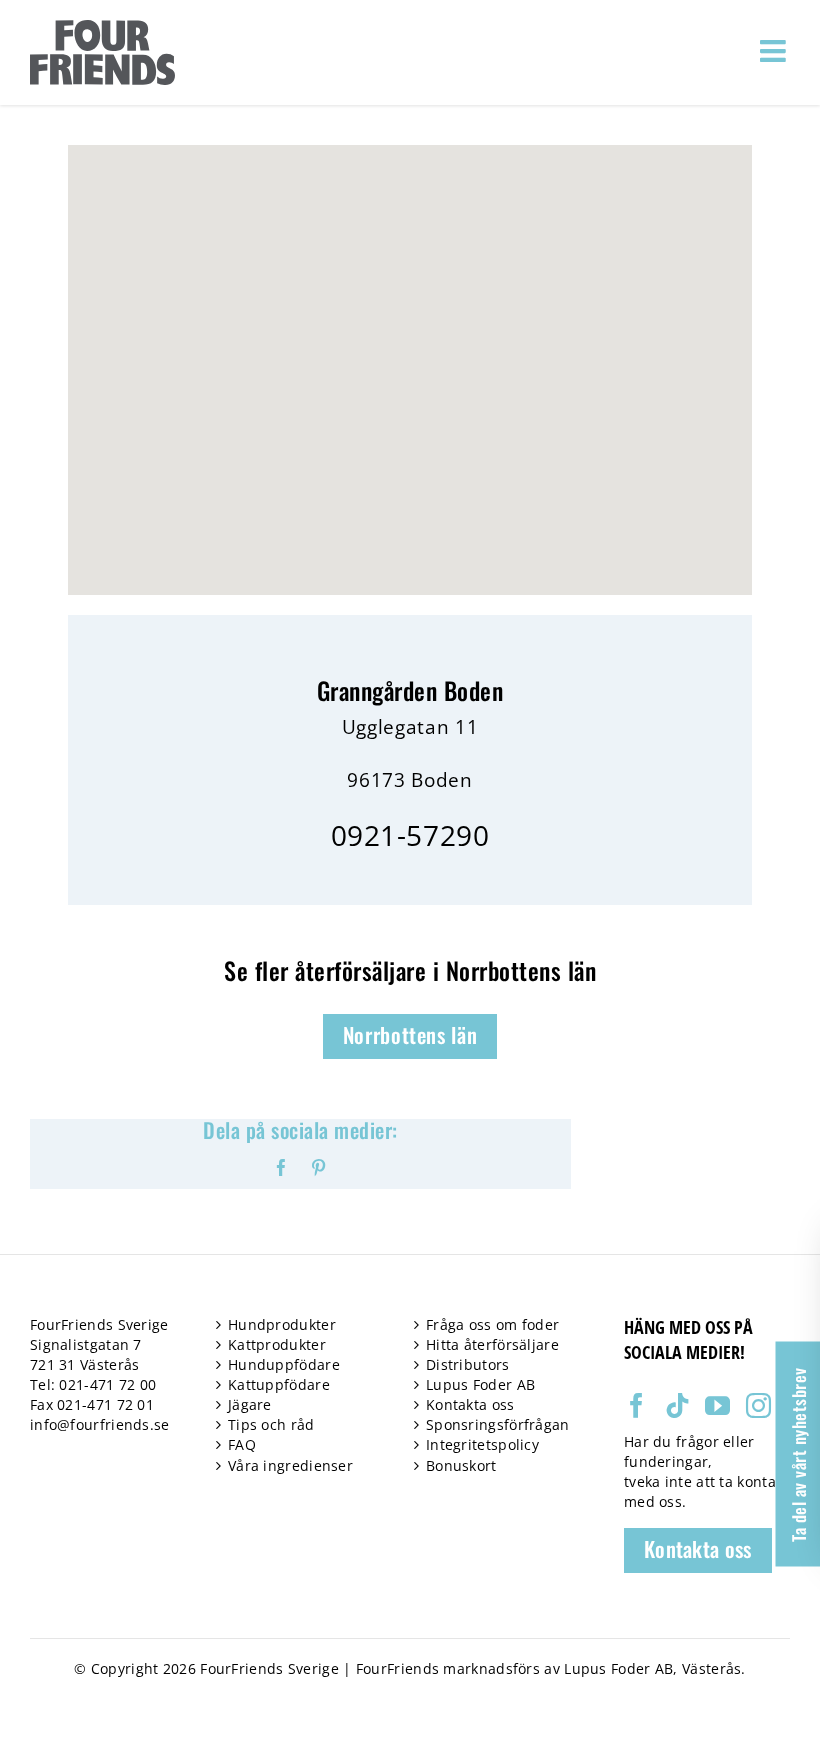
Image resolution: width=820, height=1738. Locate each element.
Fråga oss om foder (492, 1324)
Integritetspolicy (482, 1444)
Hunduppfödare (284, 1364)
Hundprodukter (282, 1324)
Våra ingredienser (290, 1465)
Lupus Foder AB (480, 1384)
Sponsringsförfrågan (498, 1424)
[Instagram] (758, 1405)
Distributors (468, 1364)
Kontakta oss (470, 1404)
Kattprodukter (277, 1344)
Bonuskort (461, 1465)
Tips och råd (271, 1424)
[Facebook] (636, 1405)
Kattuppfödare (279, 1384)
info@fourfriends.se (100, 1424)
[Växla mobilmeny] (775, 51)
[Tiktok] (677, 1405)
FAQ (242, 1444)
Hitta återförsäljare (492, 1344)
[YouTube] (717, 1405)
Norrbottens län (410, 1034)
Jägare (250, 1404)
